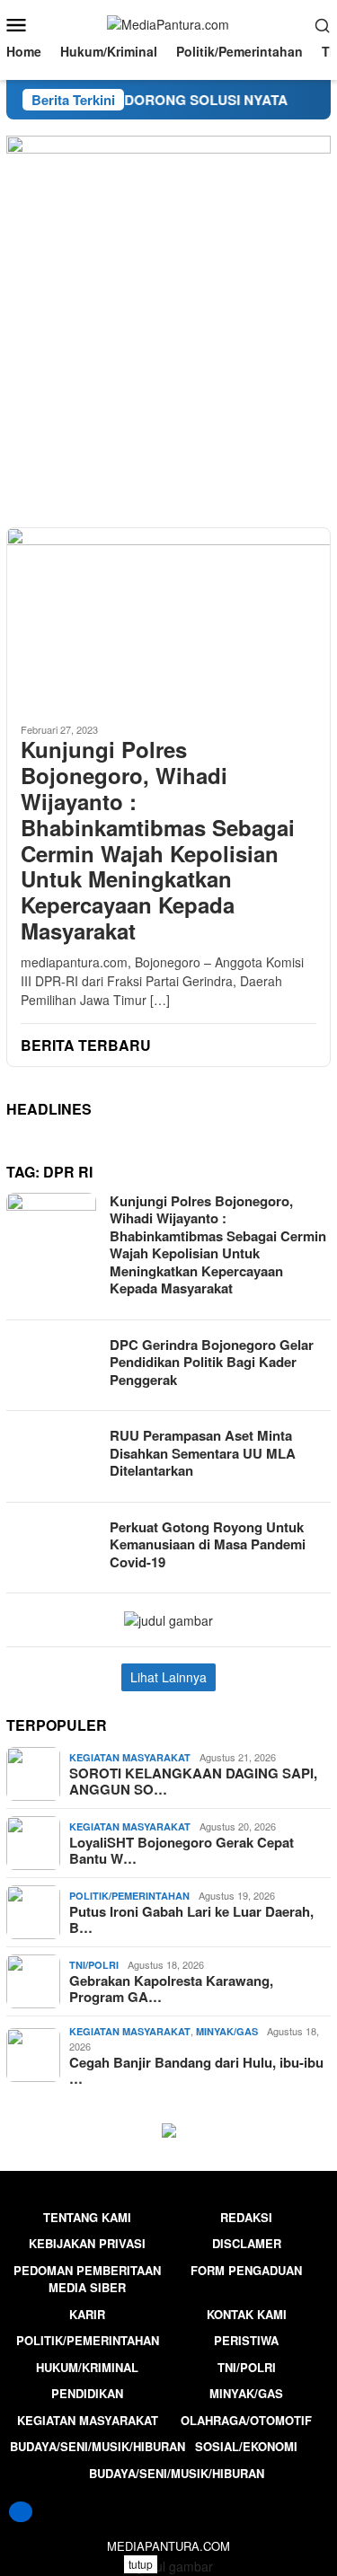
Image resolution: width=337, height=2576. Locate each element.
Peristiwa (246, 2340)
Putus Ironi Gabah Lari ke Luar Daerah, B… (191, 1919)
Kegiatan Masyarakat (130, 1757)
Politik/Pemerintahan (129, 1896)
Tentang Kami (87, 2217)
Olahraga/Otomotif (246, 2420)
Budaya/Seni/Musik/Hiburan (98, 2446)
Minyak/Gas (227, 2031)
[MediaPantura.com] (168, 23)
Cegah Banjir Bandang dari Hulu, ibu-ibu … (196, 2070)
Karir (87, 2314)
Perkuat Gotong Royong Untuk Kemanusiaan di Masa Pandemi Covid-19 (208, 1544)
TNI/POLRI (94, 1965)
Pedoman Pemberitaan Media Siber (87, 2279)
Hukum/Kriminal (87, 2367)
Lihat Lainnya (168, 1677)
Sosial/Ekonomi (246, 2446)
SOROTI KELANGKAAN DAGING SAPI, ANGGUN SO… (193, 1781)
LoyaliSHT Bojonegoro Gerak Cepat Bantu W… (182, 1850)
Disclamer (247, 2243)
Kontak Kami (247, 2314)
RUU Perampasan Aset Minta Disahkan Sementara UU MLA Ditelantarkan (203, 1453)
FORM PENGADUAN (246, 2270)
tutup (141, 2564)
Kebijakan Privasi (87, 2243)
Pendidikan (87, 2393)
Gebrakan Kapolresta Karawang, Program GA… (171, 1989)
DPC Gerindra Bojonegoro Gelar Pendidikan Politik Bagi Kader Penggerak (212, 1362)
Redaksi (246, 2217)
